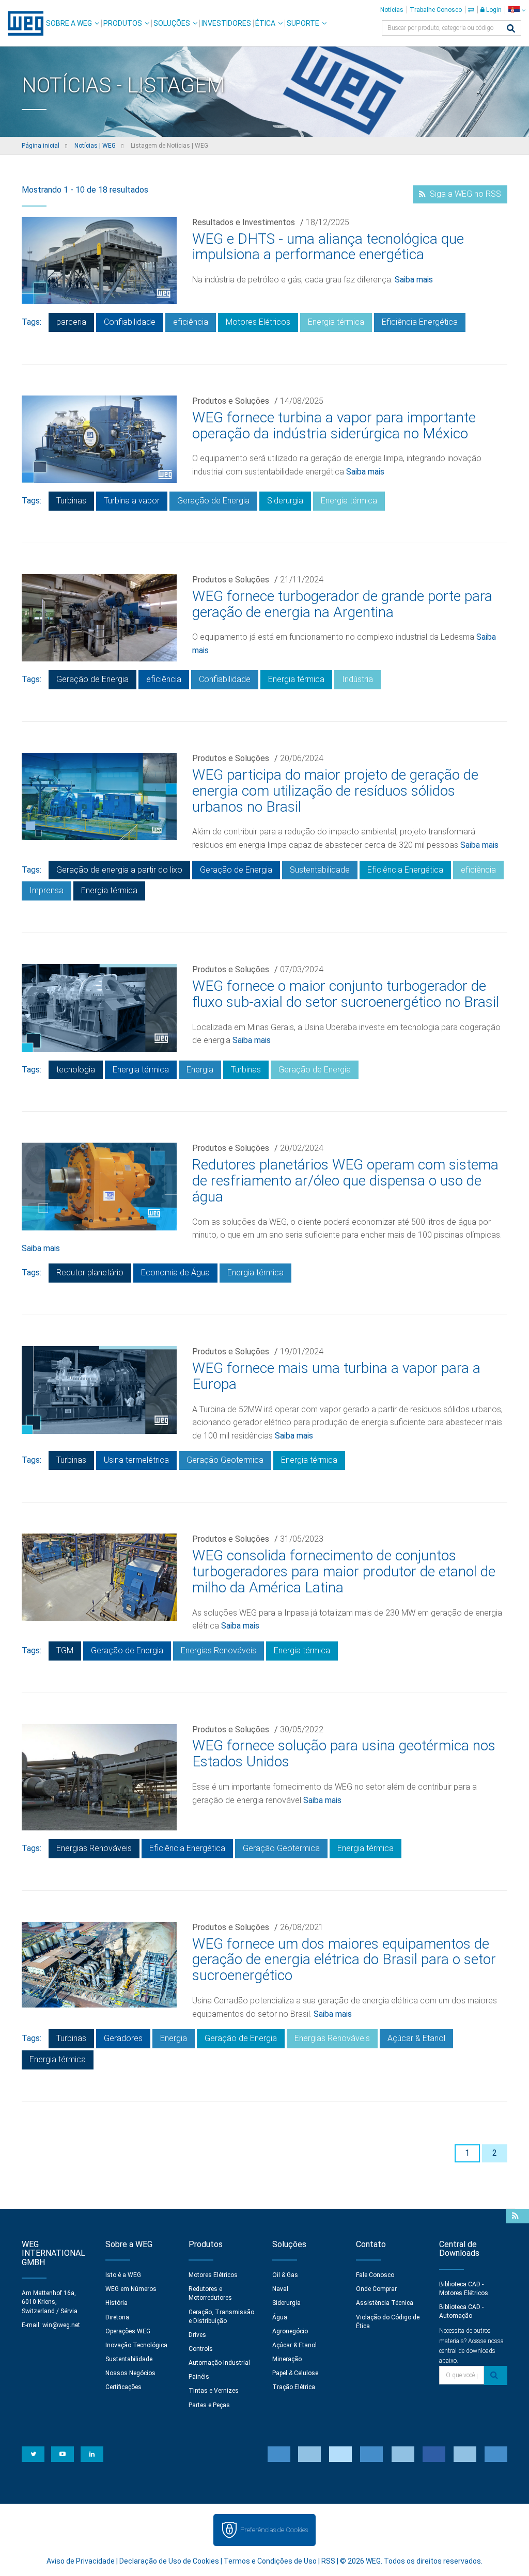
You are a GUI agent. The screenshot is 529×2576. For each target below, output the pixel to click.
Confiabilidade (130, 322)
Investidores (226, 23)
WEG (22, 23)
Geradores (123, 2038)
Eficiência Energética (420, 322)
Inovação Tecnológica (136, 2345)
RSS (328, 2561)
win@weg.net (61, 2325)
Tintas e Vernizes (214, 2391)
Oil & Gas (285, 2275)
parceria (71, 322)
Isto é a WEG (123, 2275)
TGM (65, 1650)
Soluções (172, 23)
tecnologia (76, 1070)
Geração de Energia (213, 501)
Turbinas (71, 501)
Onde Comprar (376, 2289)
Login (493, 10)
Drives (197, 2335)
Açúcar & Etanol (416, 2038)
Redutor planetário (90, 1273)
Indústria (357, 679)
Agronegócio (290, 2331)
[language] (517, 10)
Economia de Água (175, 1273)
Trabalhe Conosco (436, 10)
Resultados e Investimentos (244, 222)
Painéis (199, 2377)
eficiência (191, 322)
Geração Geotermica (225, 1460)
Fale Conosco (375, 2275)
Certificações (123, 2387)
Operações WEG (128, 2331)
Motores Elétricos (258, 322)
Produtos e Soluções (231, 401)
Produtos (123, 23)
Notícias (392, 10)
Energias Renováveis (219, 1650)
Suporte (303, 23)
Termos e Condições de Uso (270, 2561)
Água (280, 2317)
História (116, 2303)
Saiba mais (414, 280)
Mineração (287, 2359)
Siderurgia (285, 501)
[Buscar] (511, 29)
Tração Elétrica (294, 2387)
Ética (265, 23)
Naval (280, 2289)
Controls (201, 2349)
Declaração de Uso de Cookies (169, 2561)
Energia (200, 1070)
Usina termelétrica (136, 1460)
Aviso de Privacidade (81, 2561)
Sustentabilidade (320, 870)
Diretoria (117, 2317)
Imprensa (46, 890)
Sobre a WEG (69, 23)
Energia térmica (336, 322)
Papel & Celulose (295, 2373)
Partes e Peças (209, 2405)
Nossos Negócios (130, 2373)
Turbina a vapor (132, 501)
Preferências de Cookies (274, 2530)
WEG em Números (131, 2289)
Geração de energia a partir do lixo (119, 870)
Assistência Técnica (385, 2303)
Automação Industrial (219, 2363)
